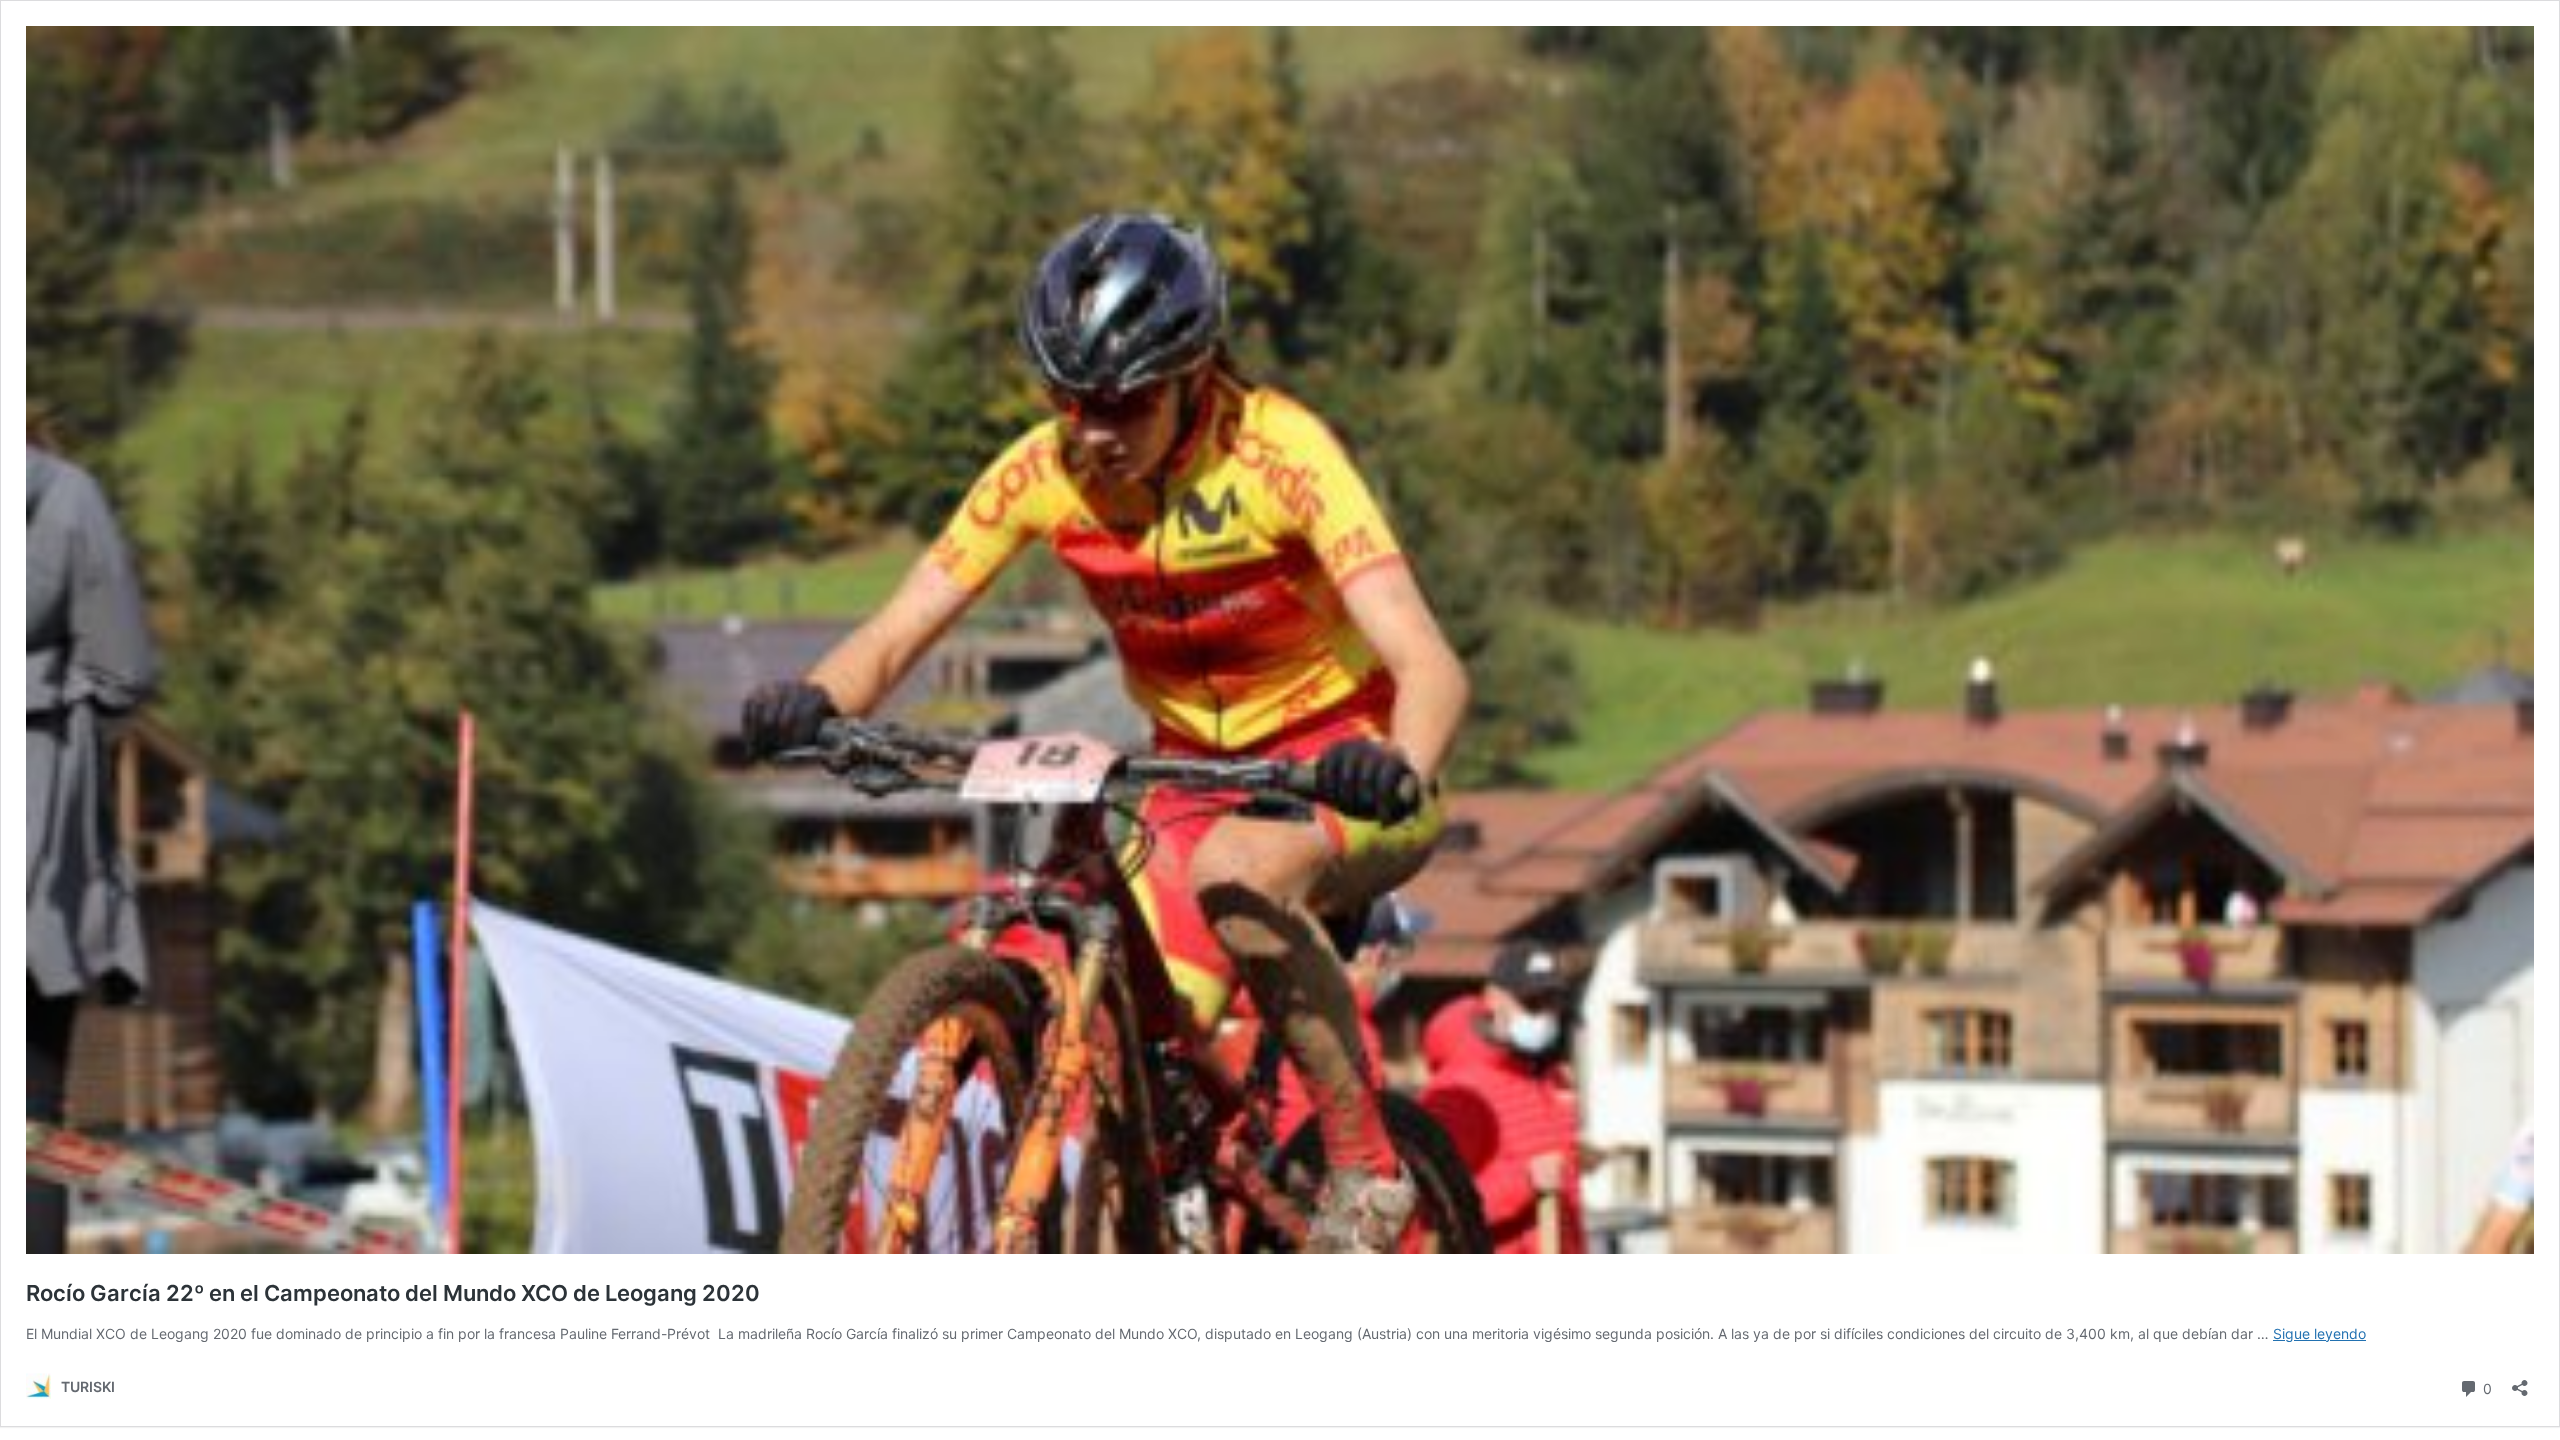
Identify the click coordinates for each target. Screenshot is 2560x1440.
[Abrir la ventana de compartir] (2520, 1381)
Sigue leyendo (2319, 1333)
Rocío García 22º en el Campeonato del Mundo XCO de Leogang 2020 (398, 1293)
